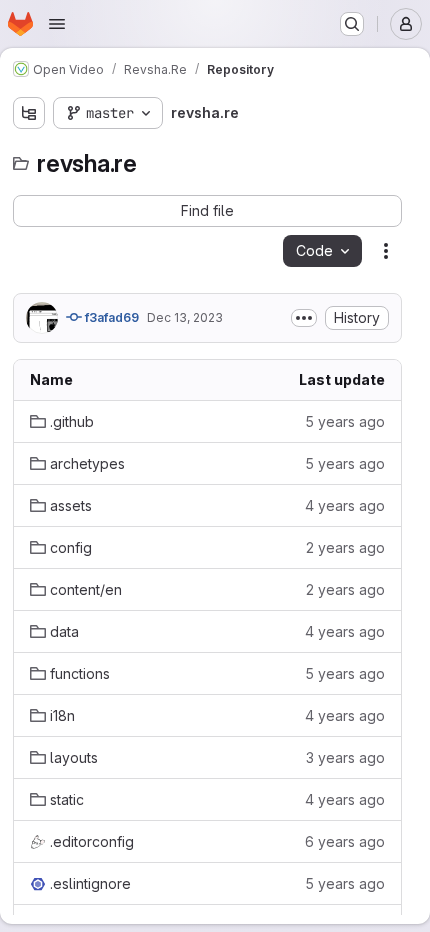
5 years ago (345, 421)
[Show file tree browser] (29, 113)
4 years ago (345, 505)
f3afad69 (110, 317)
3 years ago (345, 757)
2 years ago (345, 547)
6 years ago (345, 841)
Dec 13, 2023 (185, 317)
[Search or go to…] (352, 24)
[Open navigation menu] (57, 24)
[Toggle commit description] (304, 318)
